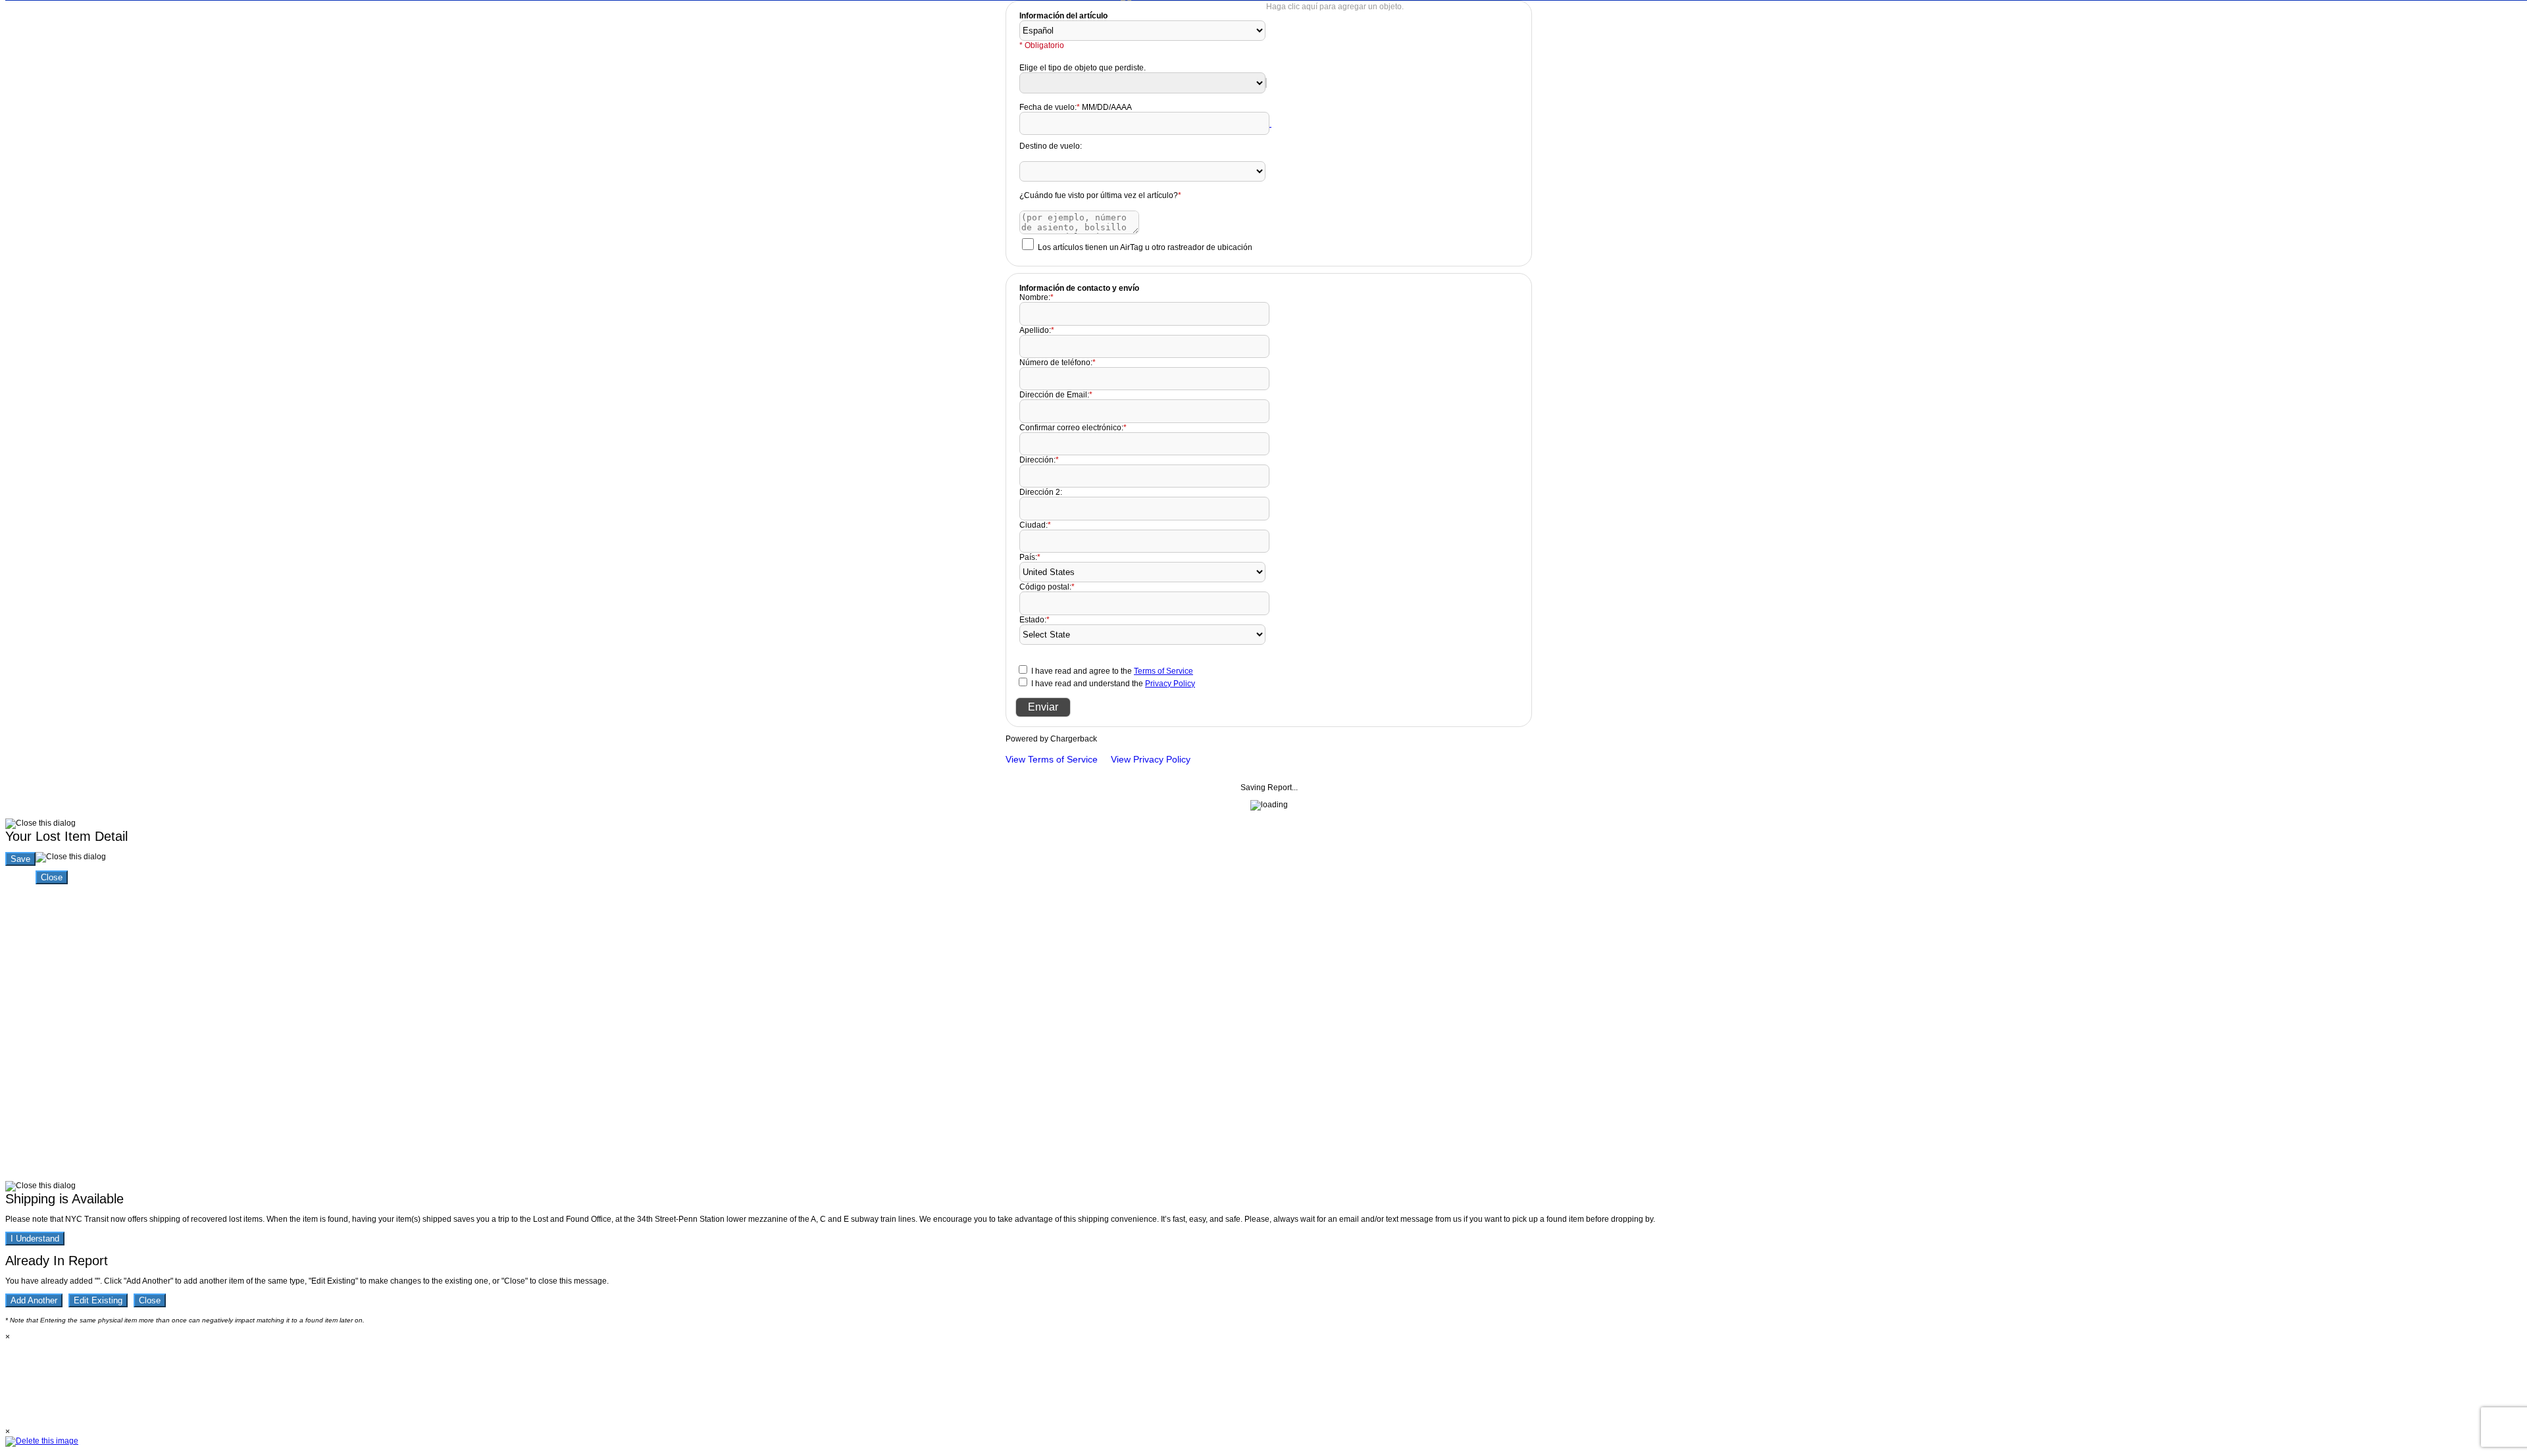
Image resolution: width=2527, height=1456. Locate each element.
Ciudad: (1035, 525)
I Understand (35, 1239)
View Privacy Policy (1151, 759)
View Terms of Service (1052, 759)
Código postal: (1047, 587)
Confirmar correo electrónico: (1073, 428)
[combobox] (1266, 83)
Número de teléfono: (1058, 363)
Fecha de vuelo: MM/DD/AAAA (1076, 107)
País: (1030, 557)
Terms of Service (1163, 671)
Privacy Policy (1170, 684)
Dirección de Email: (1056, 395)
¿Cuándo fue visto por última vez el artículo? (1100, 195)
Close (52, 877)
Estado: (1034, 620)
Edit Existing (98, 1300)
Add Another (34, 1300)
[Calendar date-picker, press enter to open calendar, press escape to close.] (1270, 124)
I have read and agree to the (1112, 671)
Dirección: (1039, 460)
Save (20, 859)
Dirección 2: (1041, 492)
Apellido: (1037, 330)
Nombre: (1036, 297)
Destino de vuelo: (1051, 146)
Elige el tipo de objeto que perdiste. (1083, 68)
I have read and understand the (1113, 684)
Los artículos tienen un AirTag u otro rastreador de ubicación (1145, 247)
